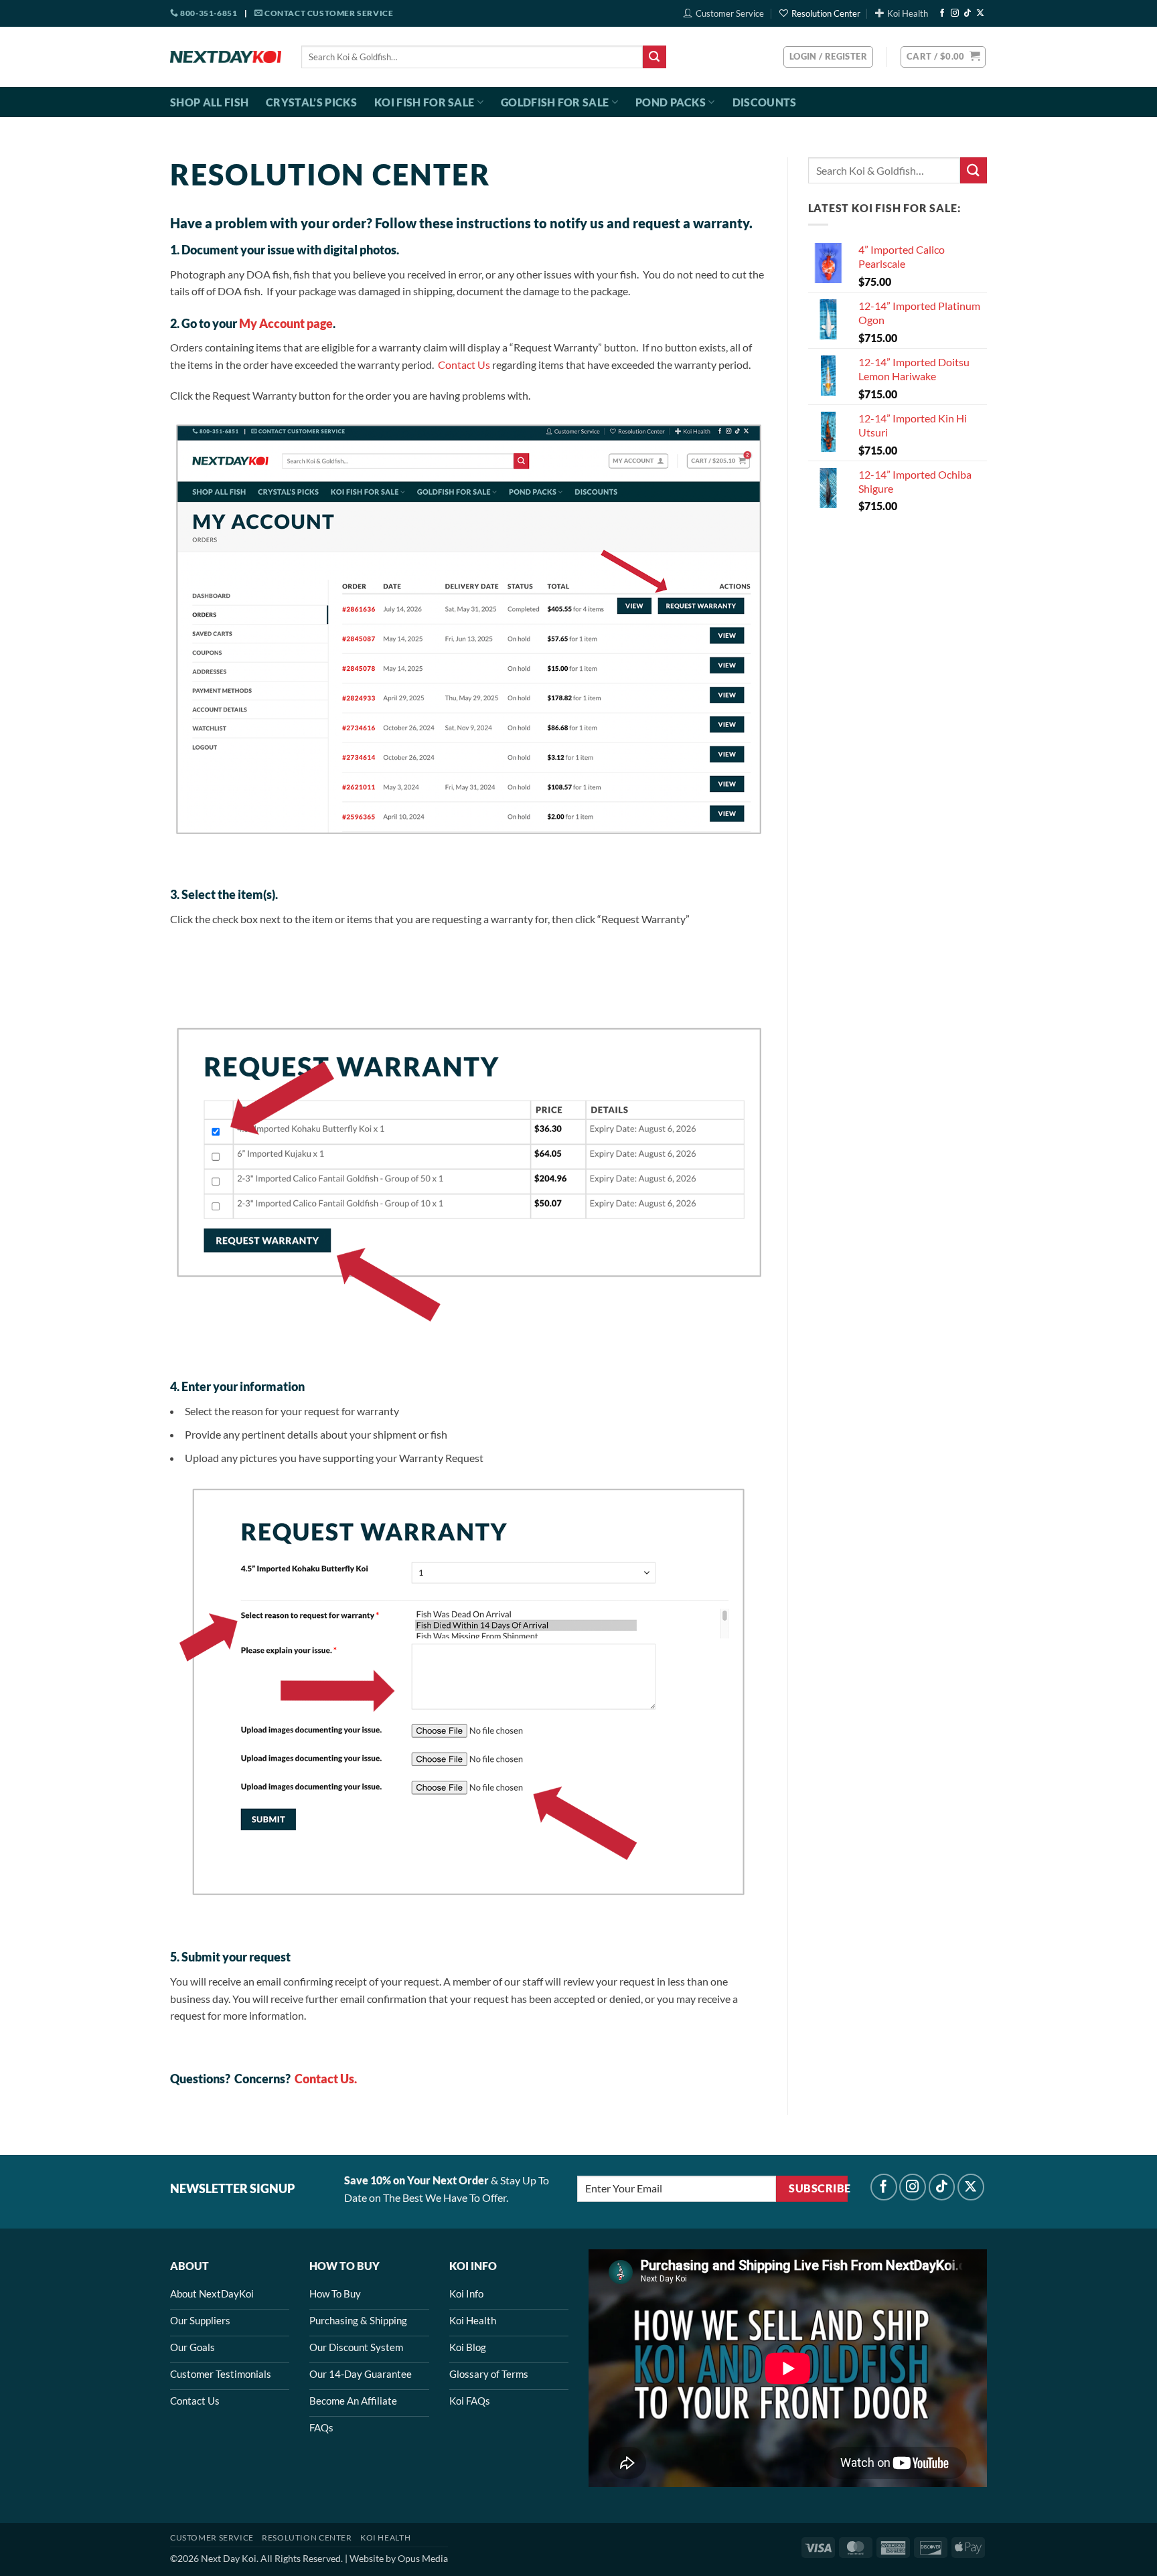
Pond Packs (671, 102)
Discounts (765, 102)
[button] (943, 57)
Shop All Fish (209, 102)
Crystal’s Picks (311, 102)
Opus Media (423, 2558)
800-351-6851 (208, 13)
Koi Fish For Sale (424, 102)
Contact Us (464, 365)
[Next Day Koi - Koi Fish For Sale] (226, 57)
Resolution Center (826, 13)
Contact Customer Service (328, 13)
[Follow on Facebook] (942, 13)
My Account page (286, 323)
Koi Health (908, 13)
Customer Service (730, 13)
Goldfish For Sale (555, 102)
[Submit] (654, 57)
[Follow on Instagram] (955, 13)
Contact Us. (326, 2079)
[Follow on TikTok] (968, 13)
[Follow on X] (980, 13)
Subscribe (818, 2188)
